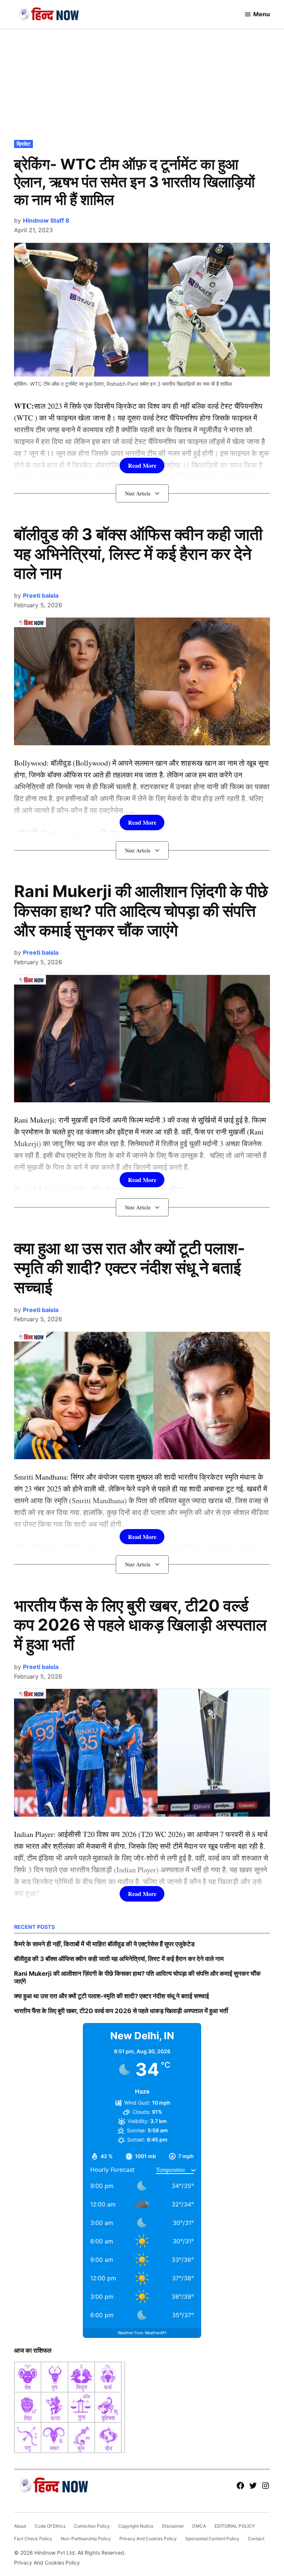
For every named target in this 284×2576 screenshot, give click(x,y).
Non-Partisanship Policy (86, 2539)
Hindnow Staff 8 (46, 220)
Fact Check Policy (33, 2539)
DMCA (199, 2526)
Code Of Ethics (50, 2526)
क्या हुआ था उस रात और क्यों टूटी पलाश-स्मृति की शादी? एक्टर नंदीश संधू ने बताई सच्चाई (130, 1268)
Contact (256, 2539)
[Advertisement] (142, 83)
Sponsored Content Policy (212, 2539)
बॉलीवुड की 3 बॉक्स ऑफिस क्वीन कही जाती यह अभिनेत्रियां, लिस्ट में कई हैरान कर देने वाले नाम (138, 554)
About (20, 2526)
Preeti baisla (41, 595)
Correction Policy (92, 2526)
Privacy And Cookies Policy (148, 2539)
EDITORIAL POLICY (235, 2526)
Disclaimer (173, 2526)
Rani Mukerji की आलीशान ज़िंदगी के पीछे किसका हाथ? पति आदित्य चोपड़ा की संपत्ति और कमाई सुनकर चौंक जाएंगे (141, 911)
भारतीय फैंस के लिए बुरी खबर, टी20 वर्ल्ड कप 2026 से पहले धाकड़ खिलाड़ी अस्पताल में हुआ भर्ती (140, 1625)
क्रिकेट (23, 144)
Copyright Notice (136, 2526)
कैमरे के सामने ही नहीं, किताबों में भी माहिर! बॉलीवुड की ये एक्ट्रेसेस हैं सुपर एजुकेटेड (104, 1944)
